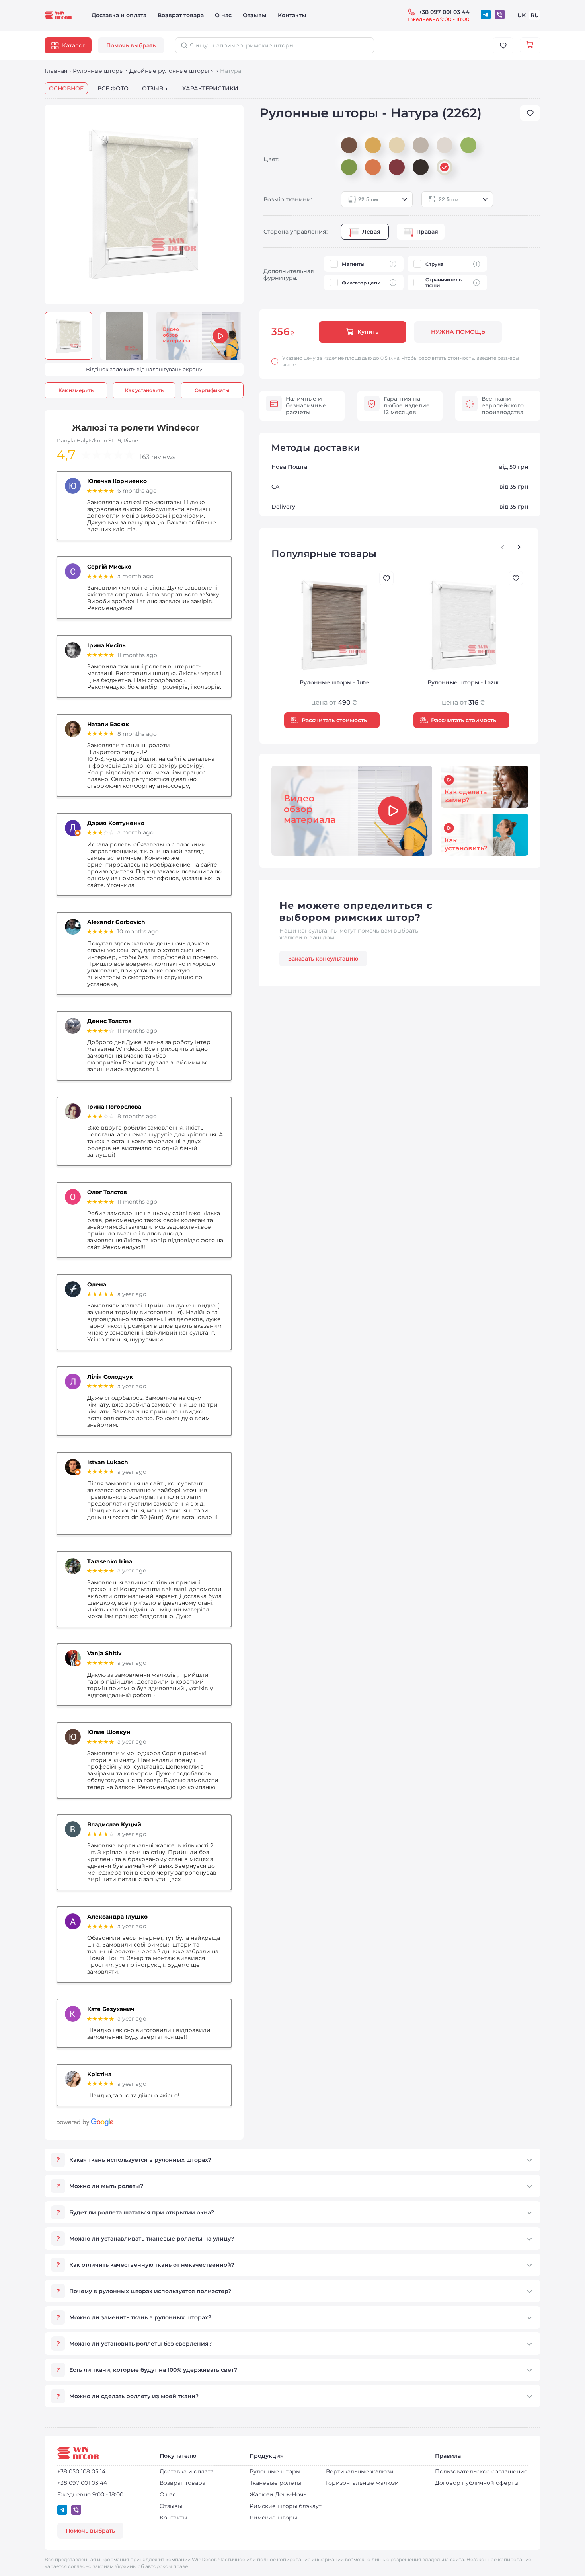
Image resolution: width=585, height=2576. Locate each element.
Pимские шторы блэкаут (286, 2506)
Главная (56, 71)
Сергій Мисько (109, 567)
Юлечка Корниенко (117, 481)
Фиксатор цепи (361, 283)
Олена (97, 1285)
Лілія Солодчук (110, 1377)
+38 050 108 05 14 (81, 2472)
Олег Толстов (107, 1192)
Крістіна (99, 2074)
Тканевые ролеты (275, 2483)
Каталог (74, 45)
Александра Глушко (117, 1917)
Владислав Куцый (114, 1825)
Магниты (353, 264)
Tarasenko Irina (110, 1562)
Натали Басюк (108, 724)
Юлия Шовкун (109, 1732)
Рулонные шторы (98, 71)
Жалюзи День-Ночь (278, 2494)
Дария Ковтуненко (116, 823)
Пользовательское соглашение (481, 2471)
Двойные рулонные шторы (169, 71)
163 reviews (158, 457)
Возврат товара (181, 15)
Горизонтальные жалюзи (362, 2483)
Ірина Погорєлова (114, 1107)
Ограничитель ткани (444, 283)
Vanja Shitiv (104, 1653)
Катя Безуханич (111, 2009)
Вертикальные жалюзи (360, 2471)
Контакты (292, 15)
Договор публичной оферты (477, 2483)
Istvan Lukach (108, 1462)
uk (522, 15)
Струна (434, 264)
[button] (519, 547)
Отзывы (255, 15)
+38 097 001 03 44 (444, 12)
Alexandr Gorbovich (116, 922)
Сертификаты (212, 390)
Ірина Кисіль (106, 646)
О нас (223, 15)
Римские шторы (273, 2518)
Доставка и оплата (119, 15)
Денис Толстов (109, 1021)
